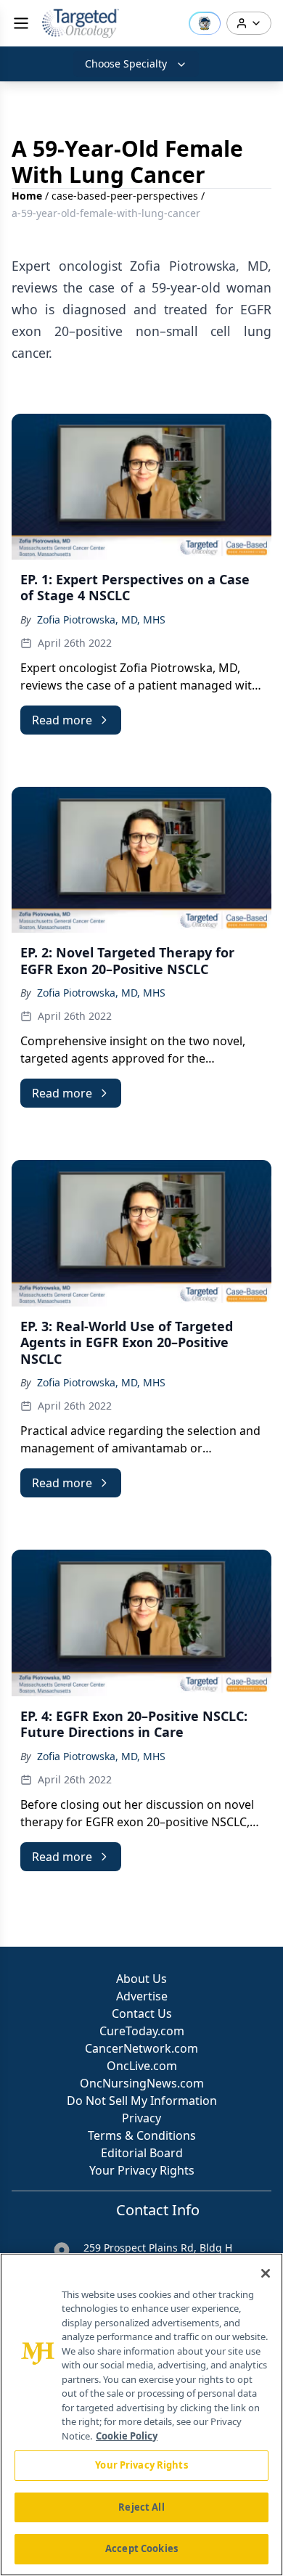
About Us (141, 1979)
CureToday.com (142, 2031)
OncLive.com (142, 2066)
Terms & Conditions (142, 2135)
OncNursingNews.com (142, 2083)
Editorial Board (142, 2153)
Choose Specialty (126, 64)
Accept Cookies (141, 2548)
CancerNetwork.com (141, 2048)
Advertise (142, 1996)
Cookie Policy (127, 2436)
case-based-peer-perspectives (125, 196)
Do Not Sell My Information (142, 2101)
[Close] (266, 2273)
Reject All (141, 2507)
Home (27, 196)
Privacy (141, 2118)
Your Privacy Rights (142, 2170)
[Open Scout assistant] (205, 23)
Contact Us (142, 2013)
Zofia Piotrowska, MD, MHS (101, 620)
